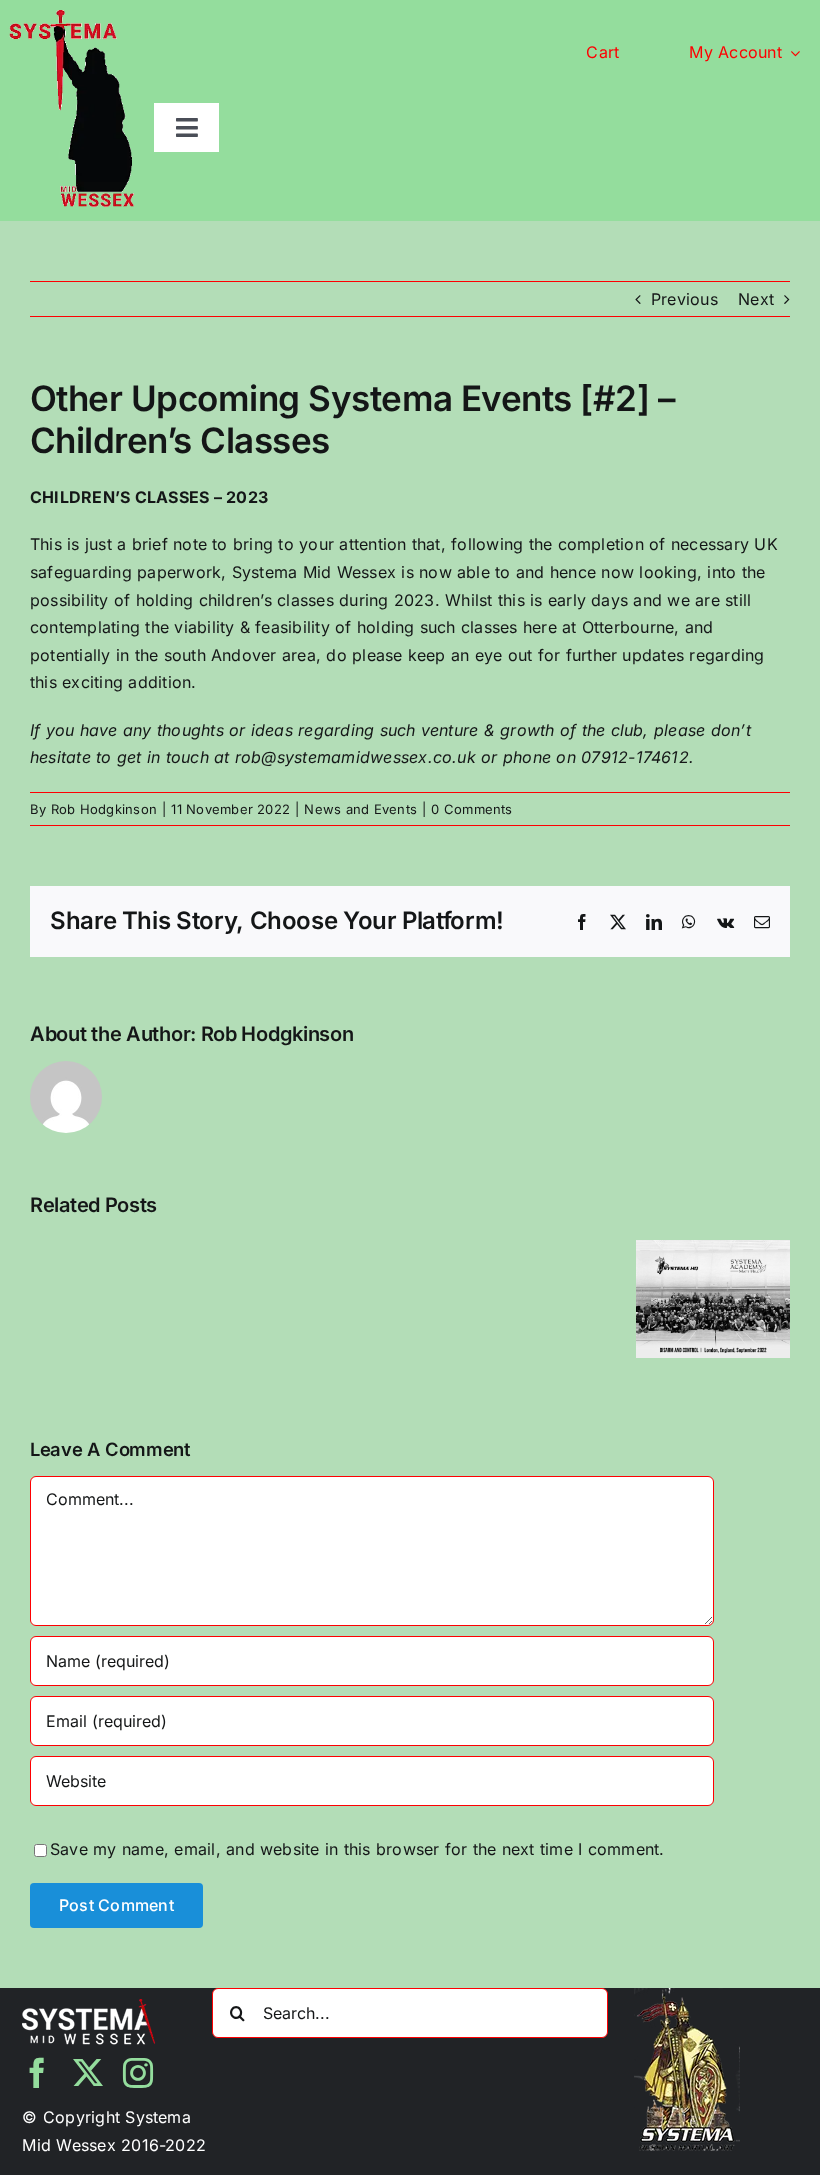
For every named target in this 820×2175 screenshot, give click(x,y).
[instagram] (138, 2073)
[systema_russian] (687, 1996)
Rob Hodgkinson (104, 809)
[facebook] (37, 2073)
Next (756, 299)
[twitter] (88, 2073)
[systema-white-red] (88, 2007)
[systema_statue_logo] (71, 18)
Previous (684, 299)
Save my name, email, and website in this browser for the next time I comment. (357, 1849)
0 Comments (471, 809)
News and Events (360, 809)
